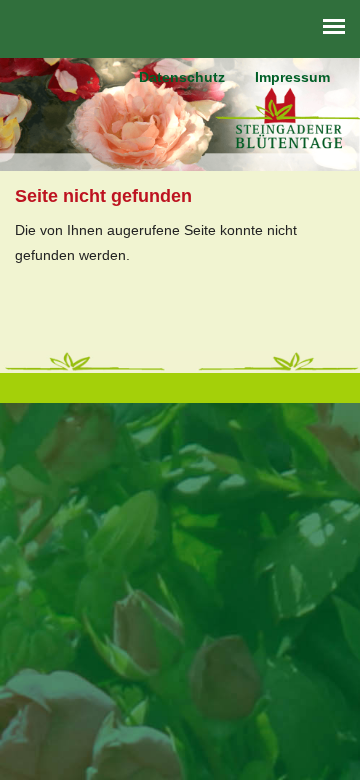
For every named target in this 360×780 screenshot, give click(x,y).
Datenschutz (182, 77)
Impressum (292, 77)
